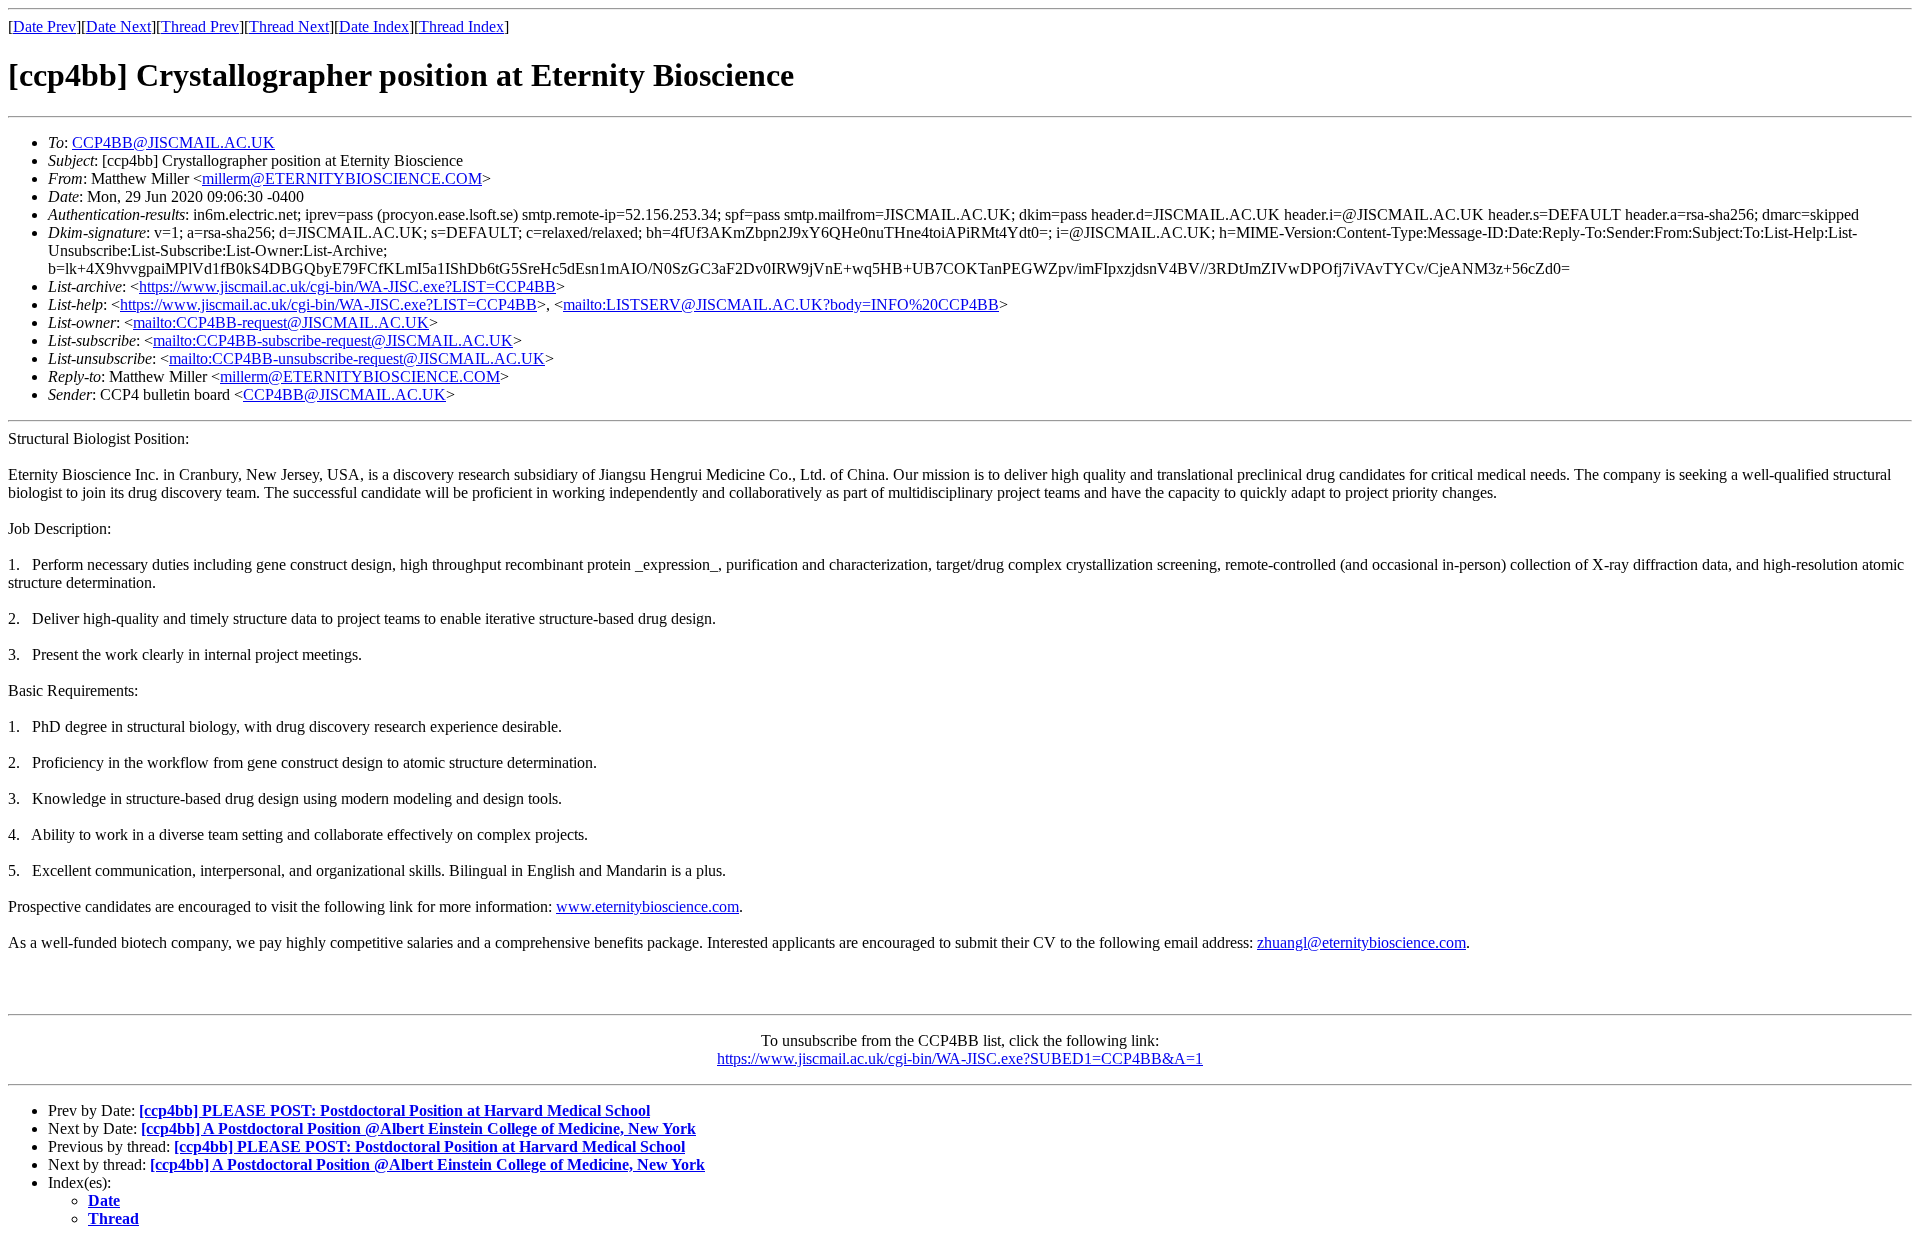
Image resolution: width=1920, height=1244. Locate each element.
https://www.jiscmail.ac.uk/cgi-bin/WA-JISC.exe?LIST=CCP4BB (347, 286)
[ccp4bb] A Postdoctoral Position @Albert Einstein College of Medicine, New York (418, 1128)
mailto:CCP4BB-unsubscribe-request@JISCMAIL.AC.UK (357, 358)
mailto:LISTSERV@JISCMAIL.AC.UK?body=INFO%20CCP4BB (781, 304)
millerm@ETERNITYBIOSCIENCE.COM (342, 178)
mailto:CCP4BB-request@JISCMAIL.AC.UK (281, 322)
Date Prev (44, 26)
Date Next (118, 26)
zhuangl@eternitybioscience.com (1361, 942)
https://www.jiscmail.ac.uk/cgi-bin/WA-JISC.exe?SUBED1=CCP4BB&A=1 (960, 1058)
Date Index (374, 26)
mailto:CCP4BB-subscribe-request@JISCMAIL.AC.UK (333, 340)
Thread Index (461, 26)
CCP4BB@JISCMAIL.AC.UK (173, 142)
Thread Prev (200, 26)
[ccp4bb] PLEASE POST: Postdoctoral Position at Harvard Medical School (394, 1110)
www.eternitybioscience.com (647, 906)
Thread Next (289, 26)
